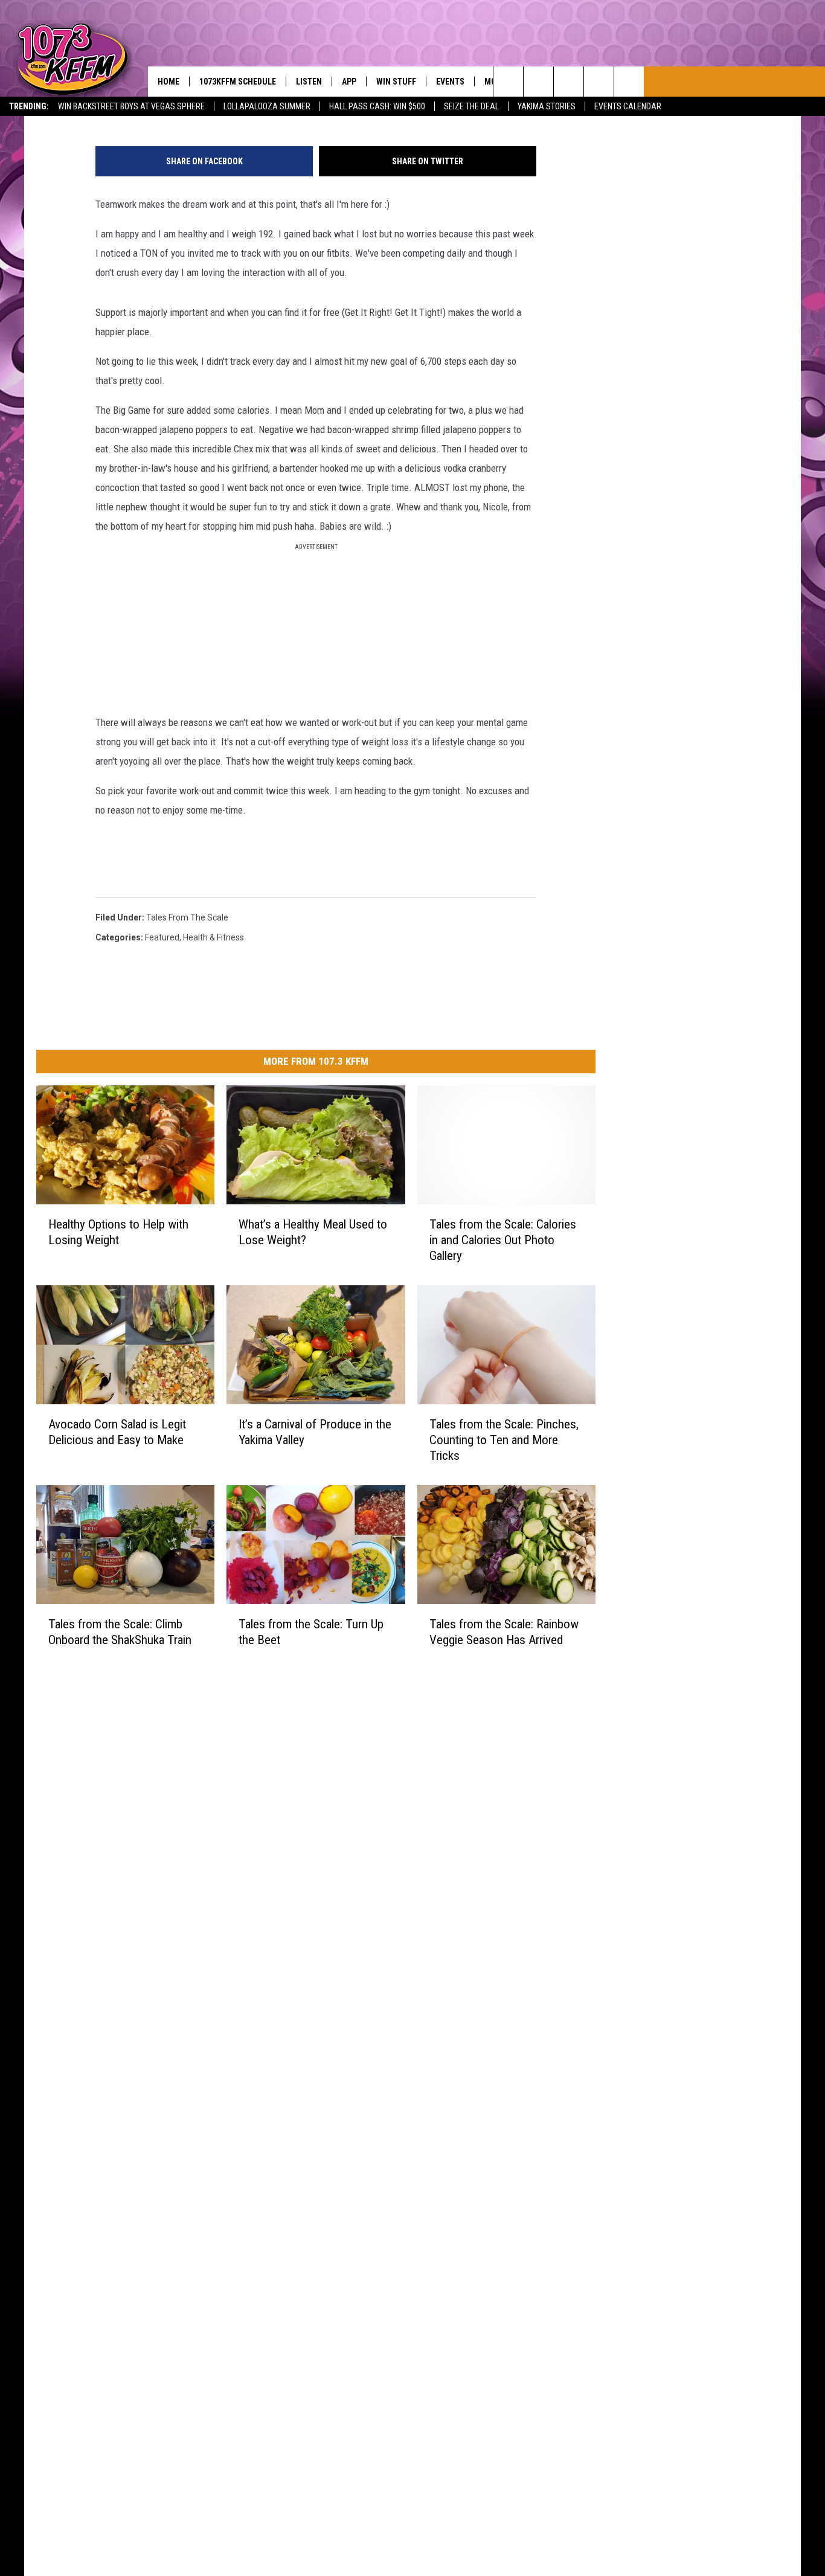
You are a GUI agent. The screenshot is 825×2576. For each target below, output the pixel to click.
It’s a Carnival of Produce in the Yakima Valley (315, 1431)
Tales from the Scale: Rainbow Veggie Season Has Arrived (504, 1631)
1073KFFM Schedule (238, 82)
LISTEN (309, 82)
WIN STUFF (396, 82)
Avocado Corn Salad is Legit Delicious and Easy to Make (117, 1431)
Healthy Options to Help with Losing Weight (118, 1232)
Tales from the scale (187, 917)
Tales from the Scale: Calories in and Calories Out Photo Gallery (503, 1239)
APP (349, 82)
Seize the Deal (471, 106)
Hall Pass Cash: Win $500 (377, 106)
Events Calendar (628, 106)
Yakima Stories (547, 106)
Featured (162, 937)
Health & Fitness (213, 937)
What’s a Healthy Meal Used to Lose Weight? (313, 1232)
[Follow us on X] (599, 82)
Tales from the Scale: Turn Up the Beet (311, 1631)
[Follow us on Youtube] (629, 82)
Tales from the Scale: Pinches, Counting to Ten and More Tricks (504, 1439)
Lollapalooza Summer (267, 106)
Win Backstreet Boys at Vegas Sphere (131, 106)
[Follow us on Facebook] (569, 82)
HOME (169, 82)
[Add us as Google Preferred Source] (538, 82)
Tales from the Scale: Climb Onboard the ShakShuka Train (120, 1631)
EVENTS (450, 82)
